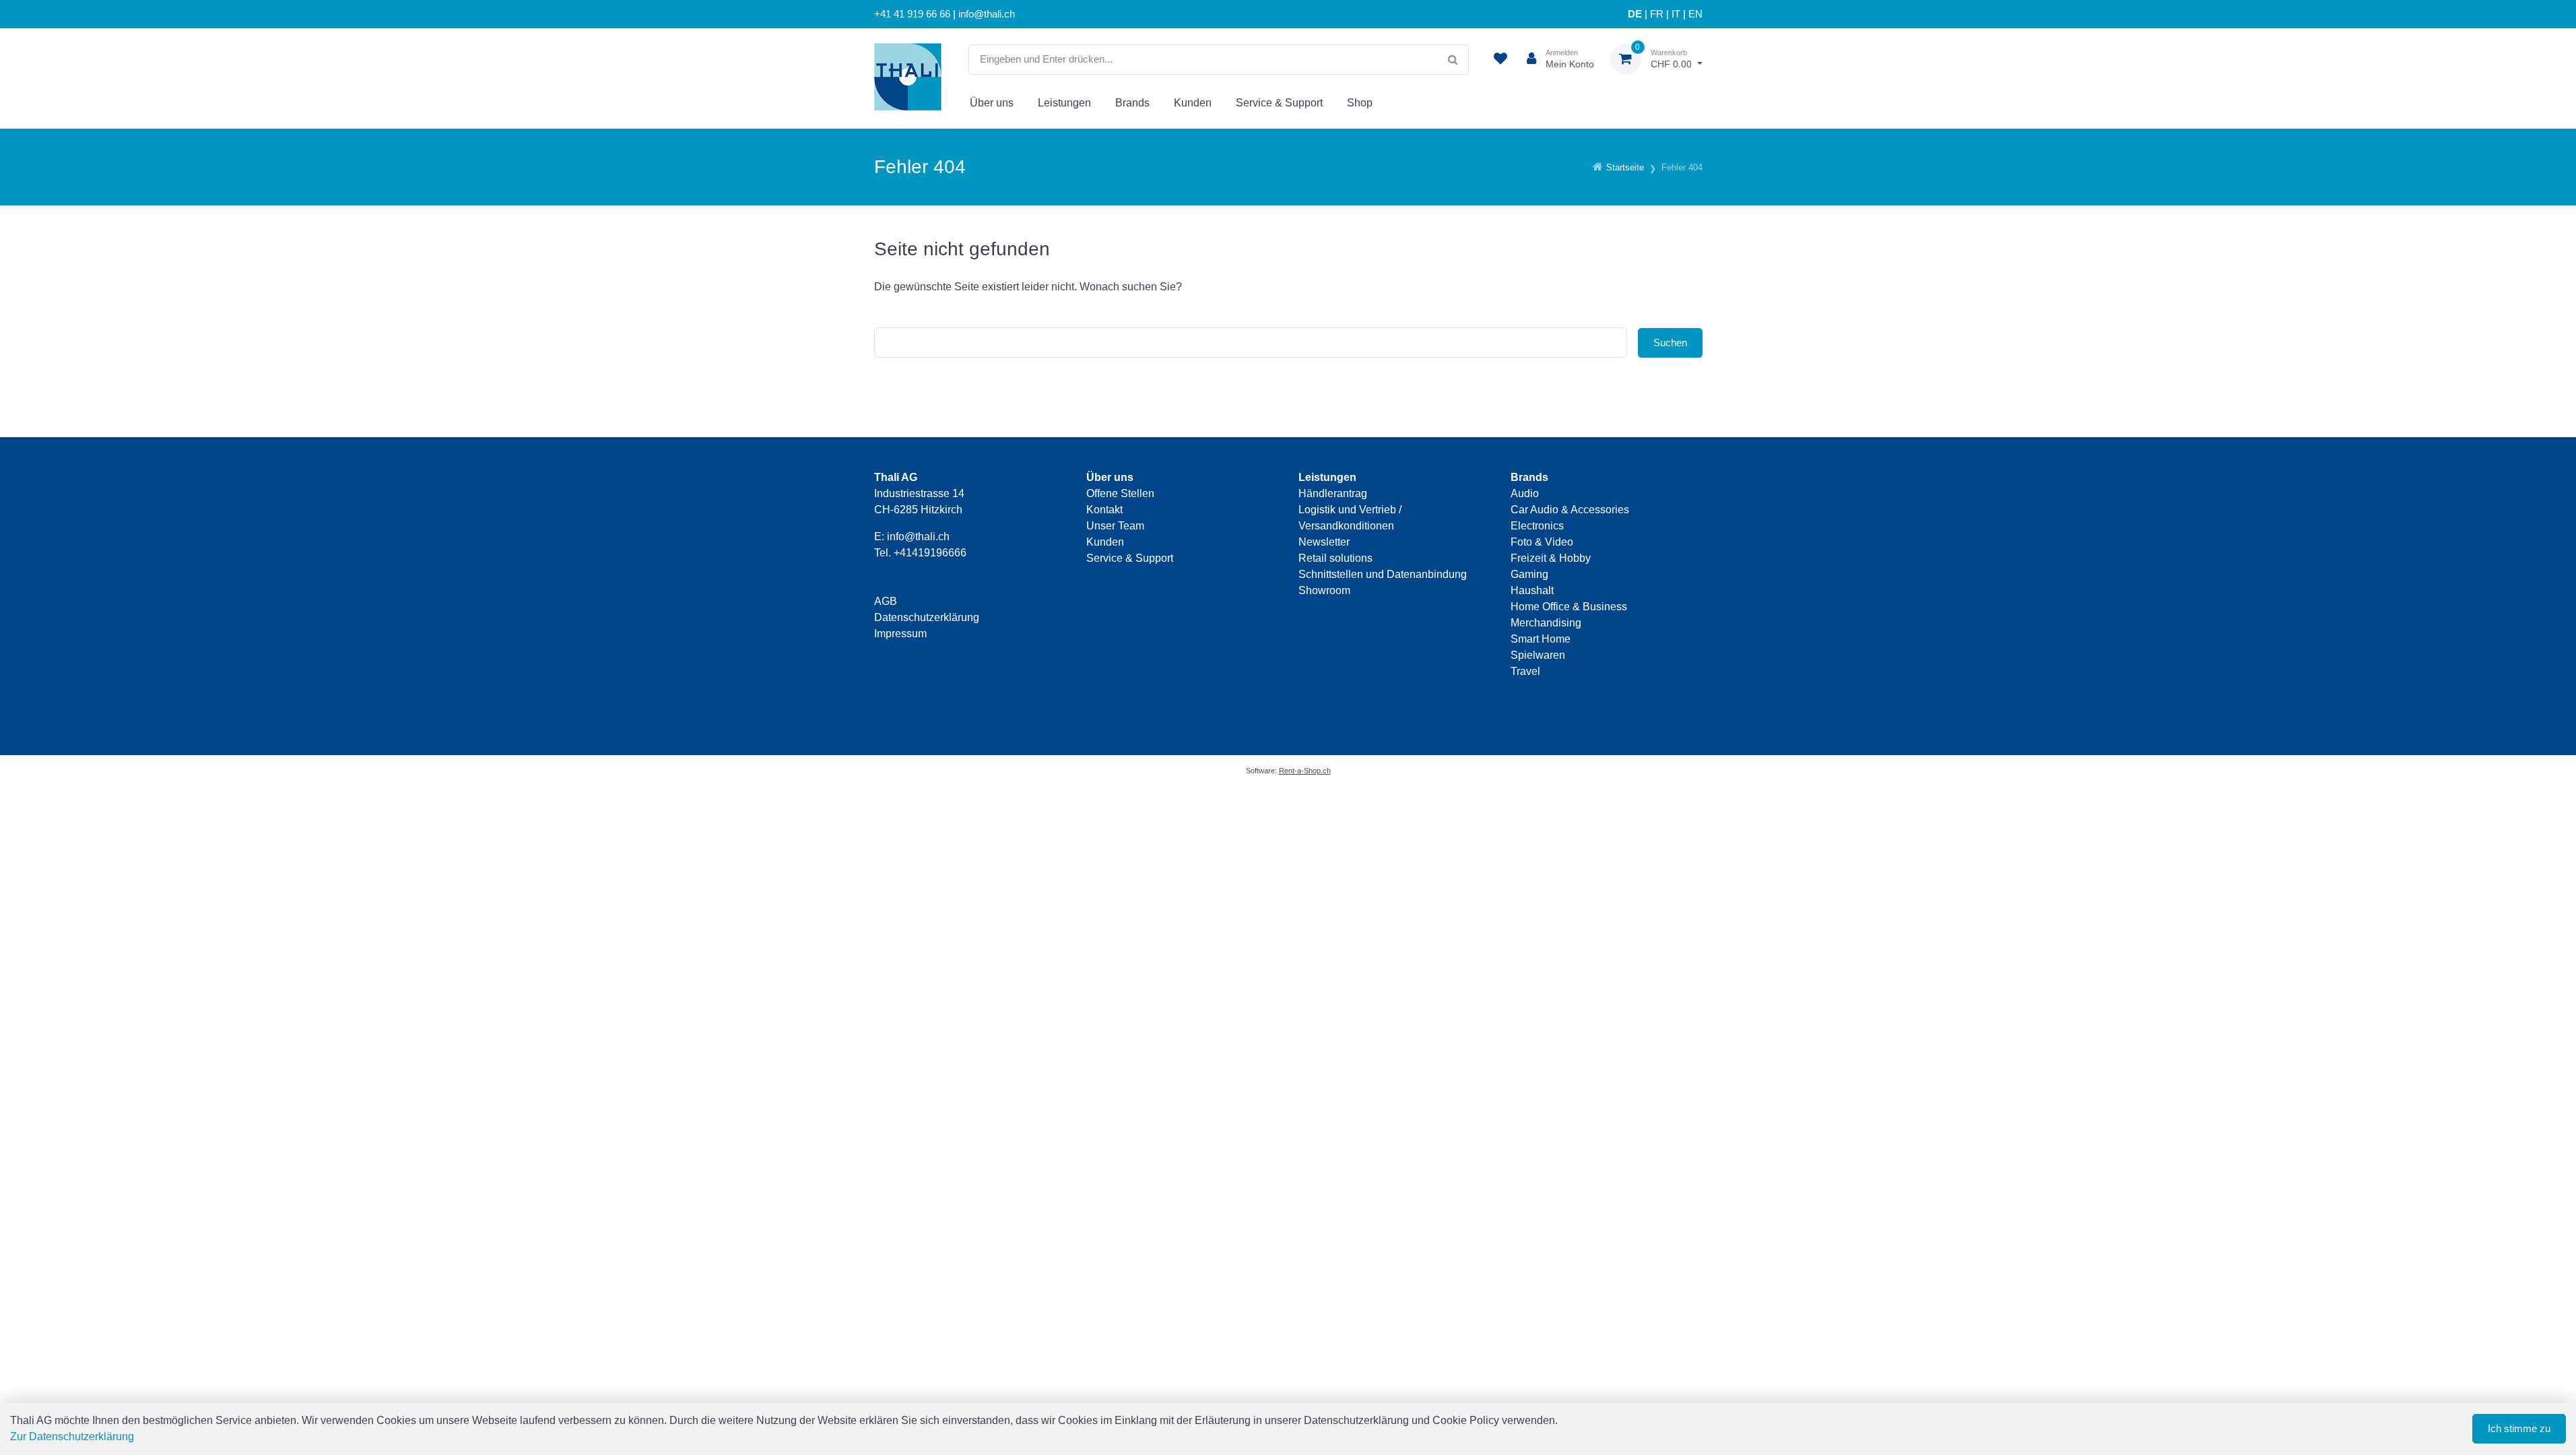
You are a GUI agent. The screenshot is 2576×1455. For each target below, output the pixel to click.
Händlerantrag (1333, 493)
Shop (1360, 103)
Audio (1525, 493)
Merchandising (1546, 623)
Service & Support (1279, 103)
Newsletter (1324, 542)
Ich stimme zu (2519, 1428)
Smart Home (1541, 639)
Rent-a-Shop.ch (1305, 771)
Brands (1132, 103)
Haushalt (1532, 590)
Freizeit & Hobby (1551, 558)
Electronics (1537, 526)
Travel (1525, 671)
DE (1635, 14)
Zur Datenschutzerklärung (72, 1436)
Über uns (992, 103)
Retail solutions (1335, 558)
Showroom (1324, 590)
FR (1657, 14)
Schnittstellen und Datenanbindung (1383, 574)
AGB (886, 601)
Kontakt (1104, 510)
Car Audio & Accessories (1570, 510)
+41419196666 (930, 553)
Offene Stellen (1120, 493)
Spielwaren (1538, 655)
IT (1676, 14)
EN (1695, 14)
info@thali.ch (918, 537)
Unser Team (1115, 526)
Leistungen (1064, 103)
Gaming (1529, 574)
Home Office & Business (1569, 607)
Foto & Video (1542, 542)
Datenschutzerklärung (927, 617)
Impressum (900, 634)
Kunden (1193, 103)
